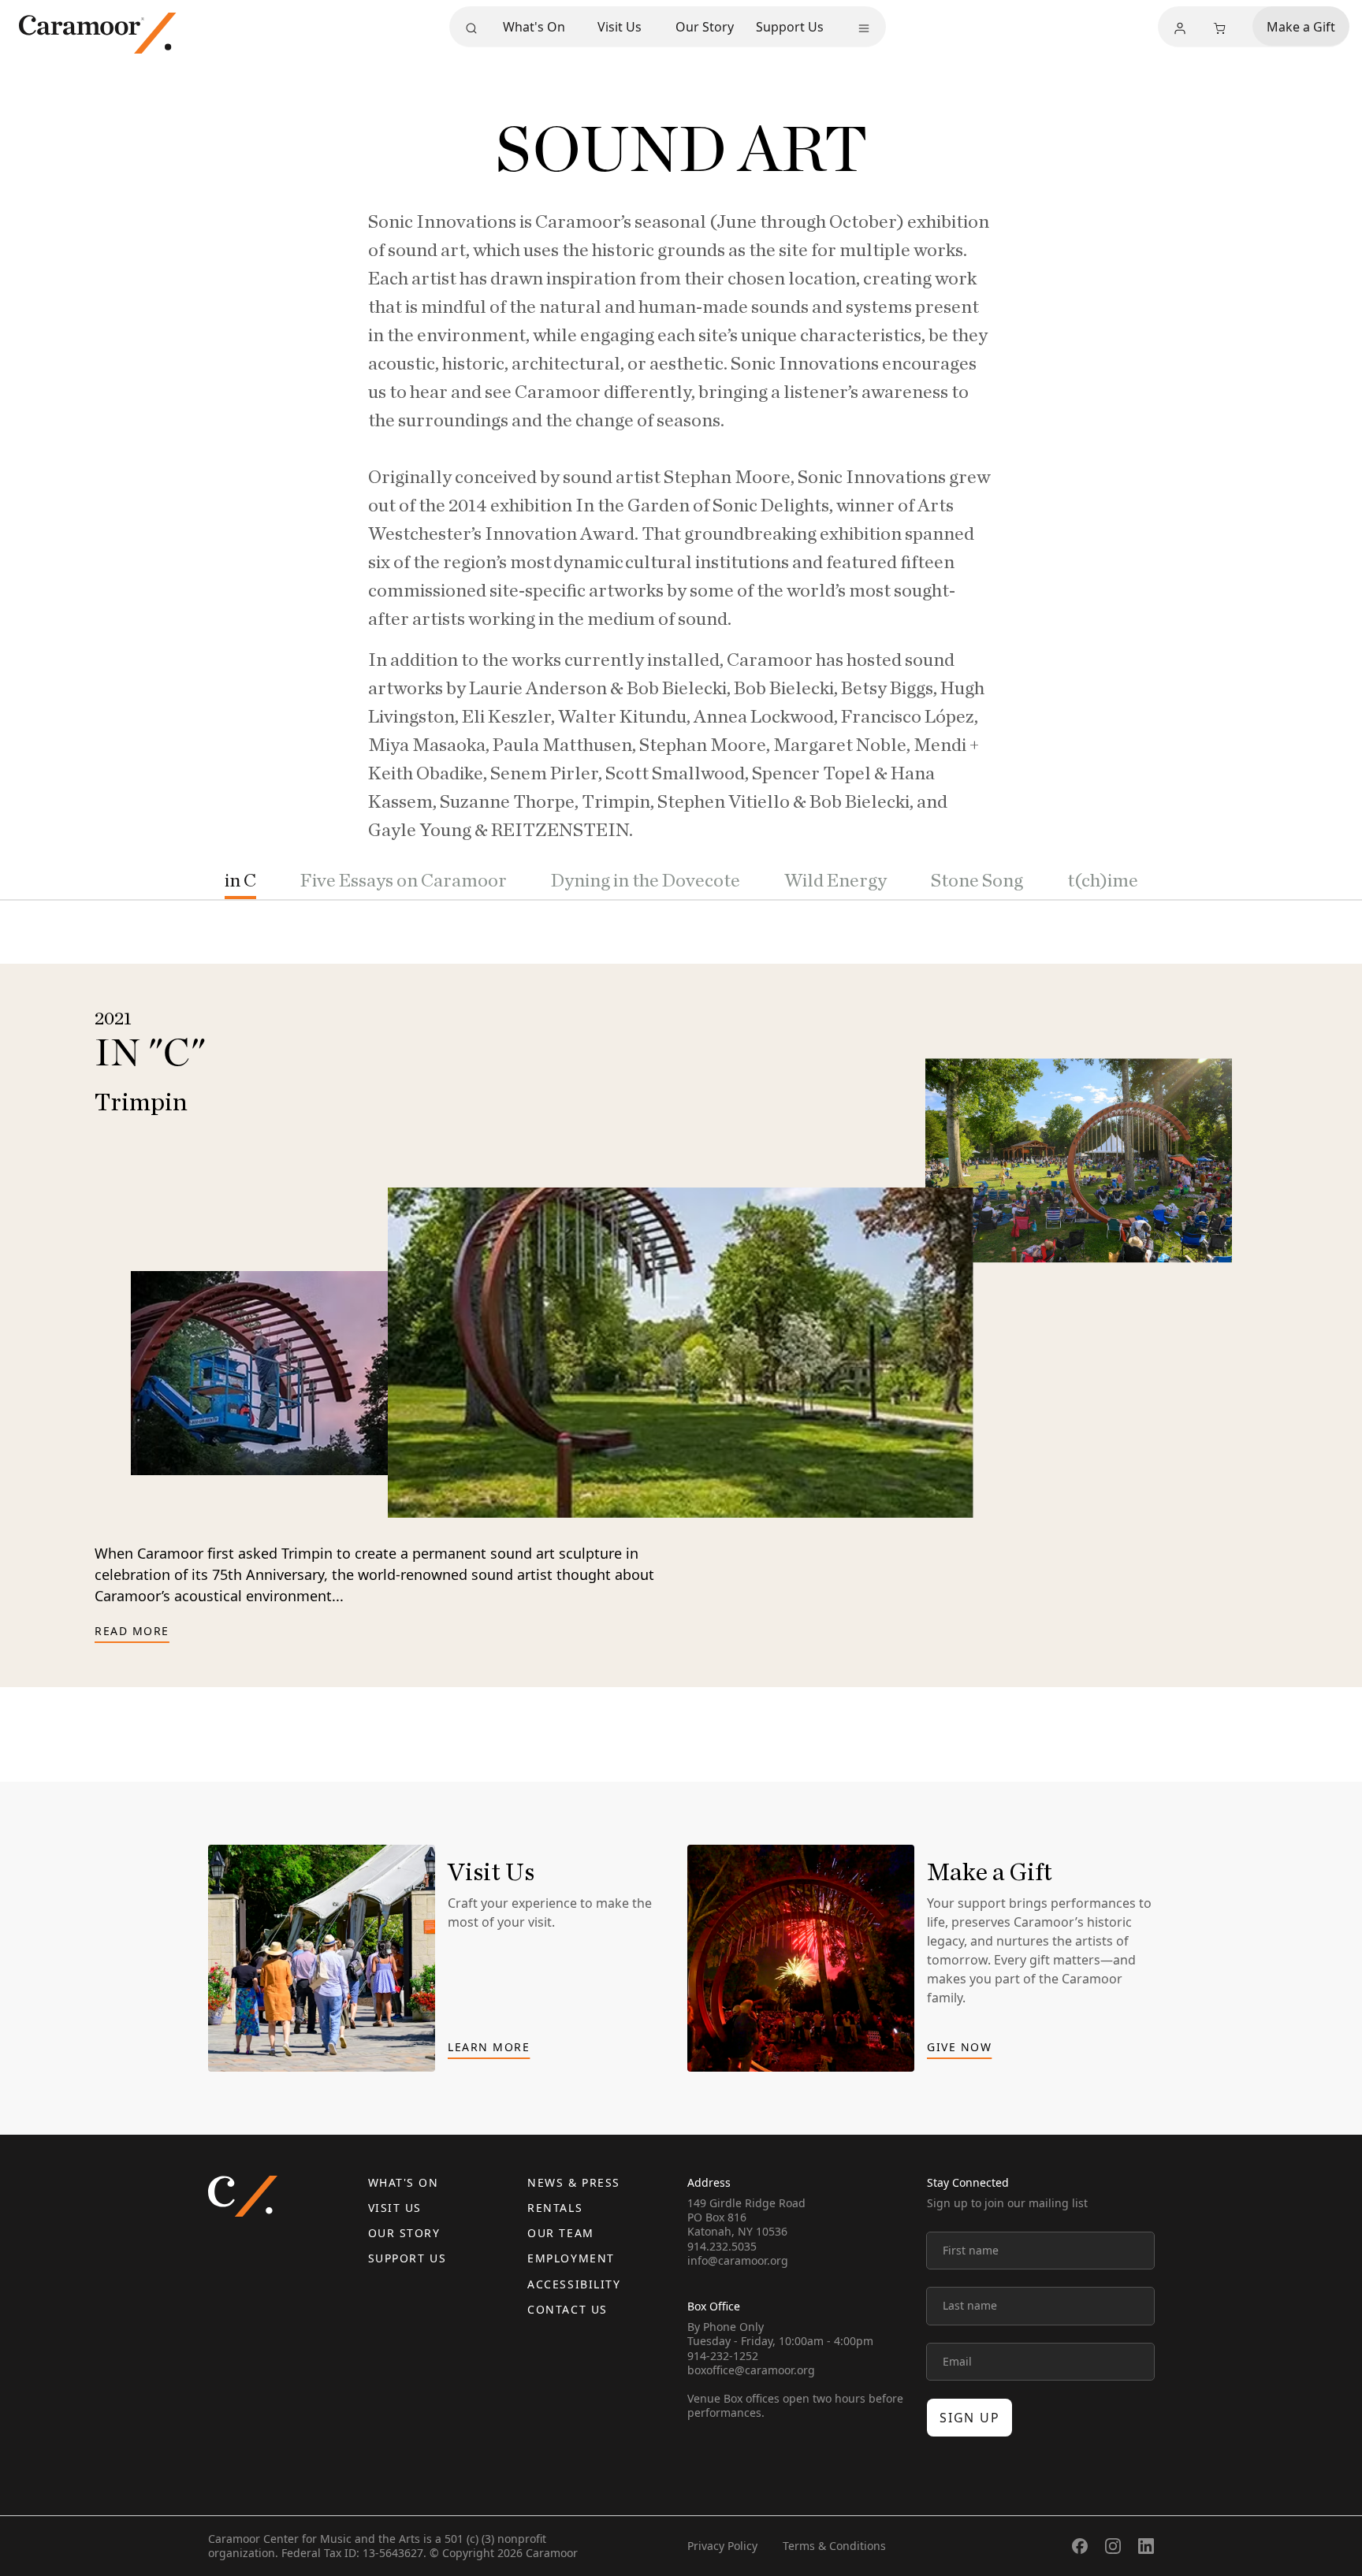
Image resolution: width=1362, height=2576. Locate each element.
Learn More (489, 2048)
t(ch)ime (1103, 881)
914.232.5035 (722, 2246)
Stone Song (977, 881)
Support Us (790, 27)
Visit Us (620, 27)
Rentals (555, 2208)
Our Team (560, 2233)
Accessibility (574, 2284)
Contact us (567, 2309)
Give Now (959, 2048)
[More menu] (864, 28)
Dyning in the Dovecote (646, 881)
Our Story (705, 27)
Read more (132, 1632)
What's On (534, 27)
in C (240, 881)
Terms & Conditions (834, 2546)
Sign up (969, 2418)
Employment (571, 2258)
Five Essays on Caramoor (404, 881)
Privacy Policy (722, 2546)
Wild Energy (835, 881)
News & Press (573, 2182)
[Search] (471, 28)
